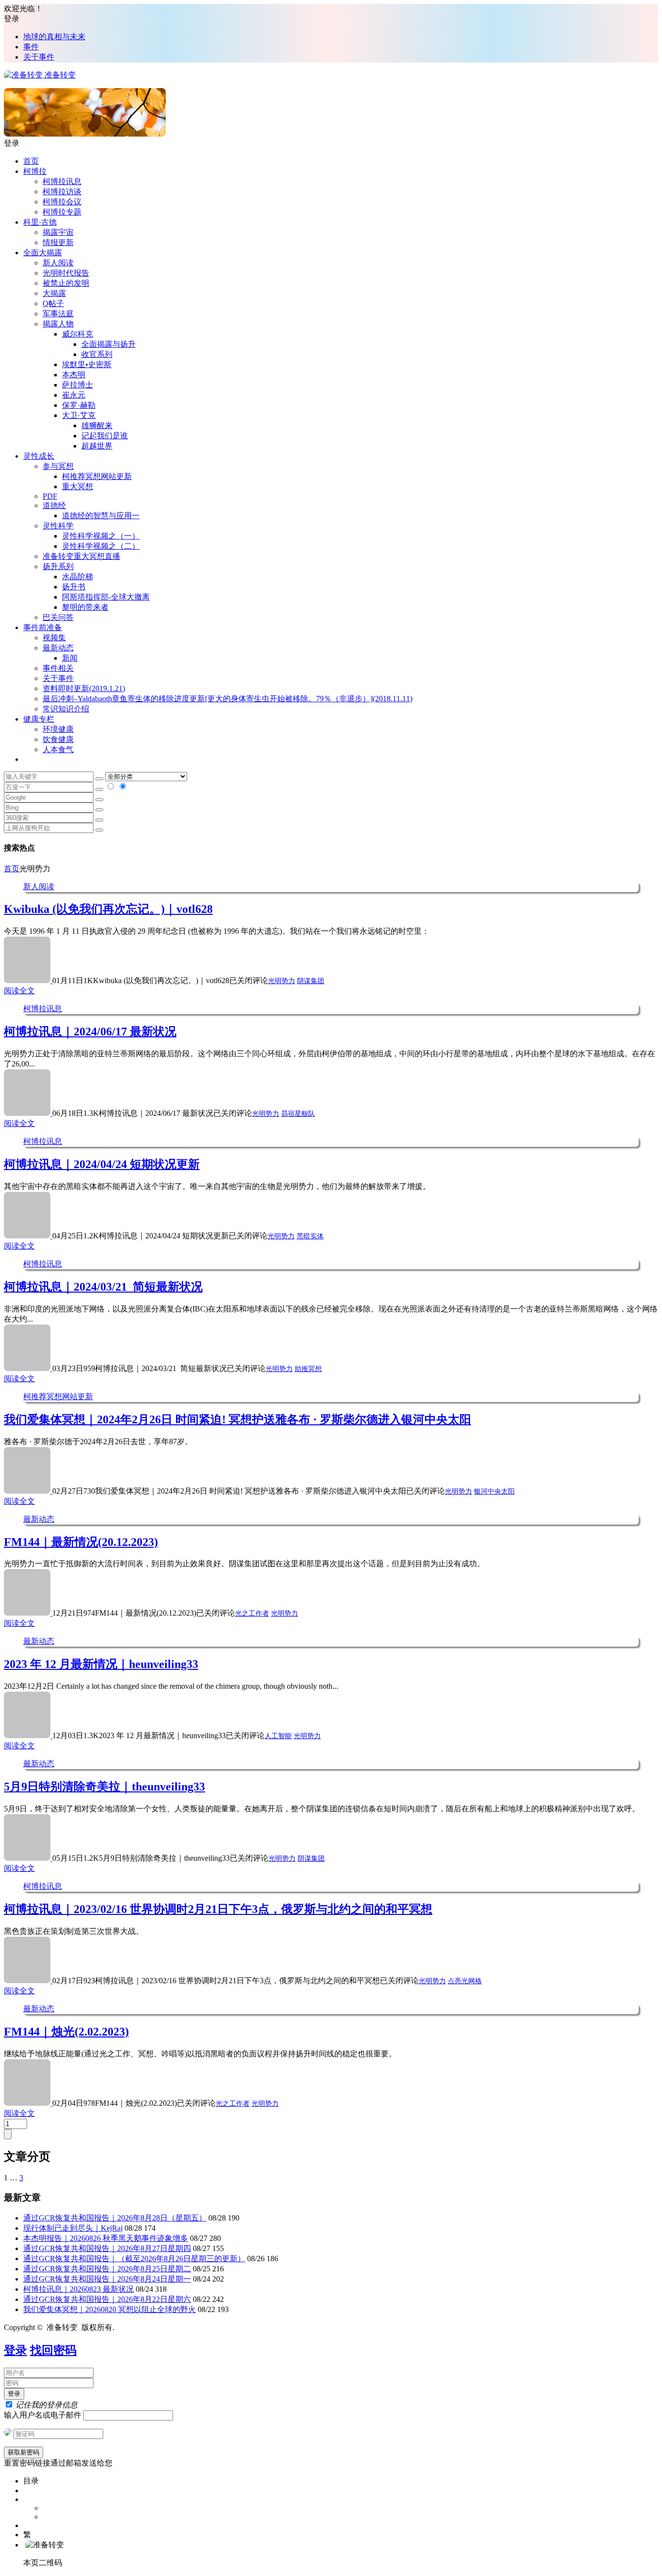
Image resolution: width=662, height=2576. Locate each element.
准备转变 (59, 75)
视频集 (54, 638)
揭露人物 (58, 324)
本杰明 (74, 375)
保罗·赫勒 (79, 405)
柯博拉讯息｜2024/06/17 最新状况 (90, 1032)
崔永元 (74, 395)
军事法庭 (58, 314)
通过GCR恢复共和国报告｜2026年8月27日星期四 (107, 2248)
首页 (31, 161)
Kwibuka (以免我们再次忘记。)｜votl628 (108, 909)
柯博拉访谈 (62, 192)
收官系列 (97, 354)
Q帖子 (53, 303)
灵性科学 (58, 526)
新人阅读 (58, 263)
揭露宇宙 (58, 232)
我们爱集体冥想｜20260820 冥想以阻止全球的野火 (110, 2309)
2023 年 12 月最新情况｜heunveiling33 (101, 1664)
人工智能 (278, 1736)
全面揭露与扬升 (109, 344)
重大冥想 (78, 486)
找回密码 (53, 2350)
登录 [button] (12, 19)
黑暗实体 (310, 1236)
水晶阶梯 (78, 577)
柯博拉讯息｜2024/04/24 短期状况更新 (102, 1164)
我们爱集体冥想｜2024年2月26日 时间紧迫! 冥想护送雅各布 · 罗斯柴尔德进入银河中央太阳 (237, 1419)
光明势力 (282, 981)
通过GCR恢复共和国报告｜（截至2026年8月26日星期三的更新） (134, 2259)
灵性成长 (39, 456)
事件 (31, 47)
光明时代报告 (66, 273)
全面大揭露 (43, 253)
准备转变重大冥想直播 (81, 556)
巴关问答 (58, 617)
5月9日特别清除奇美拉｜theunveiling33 (104, 1787)
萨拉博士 (78, 385)
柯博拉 (35, 171)
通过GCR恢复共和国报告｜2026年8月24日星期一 (107, 2279)
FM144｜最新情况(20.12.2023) (81, 1542)
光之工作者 (252, 1613)
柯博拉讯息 (62, 181)
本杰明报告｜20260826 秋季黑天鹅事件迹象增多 (106, 2238)
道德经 (54, 505)
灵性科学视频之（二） (101, 546)
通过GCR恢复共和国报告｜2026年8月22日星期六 (107, 2299)
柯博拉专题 (62, 212)
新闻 (70, 658)
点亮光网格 (465, 1981)
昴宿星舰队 (298, 1114)
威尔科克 (78, 334)
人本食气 (58, 749)
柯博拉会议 (62, 202)
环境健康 (58, 729)
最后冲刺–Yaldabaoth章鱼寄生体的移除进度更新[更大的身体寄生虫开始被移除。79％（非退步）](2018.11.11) (228, 699)
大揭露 (54, 293)
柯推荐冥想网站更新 (97, 476)
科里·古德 (40, 222)
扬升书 (74, 587)
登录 (16, 2350)
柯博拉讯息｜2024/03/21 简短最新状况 (103, 1287)
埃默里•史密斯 (87, 364)
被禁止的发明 (66, 283)
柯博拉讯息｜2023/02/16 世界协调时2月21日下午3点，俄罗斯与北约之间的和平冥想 (218, 1909)
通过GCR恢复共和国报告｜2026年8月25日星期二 (107, 2269)
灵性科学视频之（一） (101, 536)
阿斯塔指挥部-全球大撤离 (106, 597)
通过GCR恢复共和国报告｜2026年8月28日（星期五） (115, 2218)
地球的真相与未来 (54, 37)
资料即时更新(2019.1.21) (84, 688)
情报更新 (58, 242)
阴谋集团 (311, 981)
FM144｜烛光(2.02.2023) (66, 2032)
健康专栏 (39, 719)
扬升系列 (58, 566)
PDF (50, 496)
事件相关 (58, 668)
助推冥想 (308, 1369)
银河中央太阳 (494, 1491)
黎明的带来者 (85, 607)
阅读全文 (19, 991)
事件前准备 (43, 627)
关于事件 (39, 57)
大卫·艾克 (79, 415)
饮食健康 (58, 739)
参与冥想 (58, 466)
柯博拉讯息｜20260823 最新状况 (79, 2289)
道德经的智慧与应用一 (101, 516)
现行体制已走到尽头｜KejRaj (73, 2228)
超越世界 (97, 446)
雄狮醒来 (97, 425)
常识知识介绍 (66, 709)
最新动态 (58, 648)
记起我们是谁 (105, 436)
